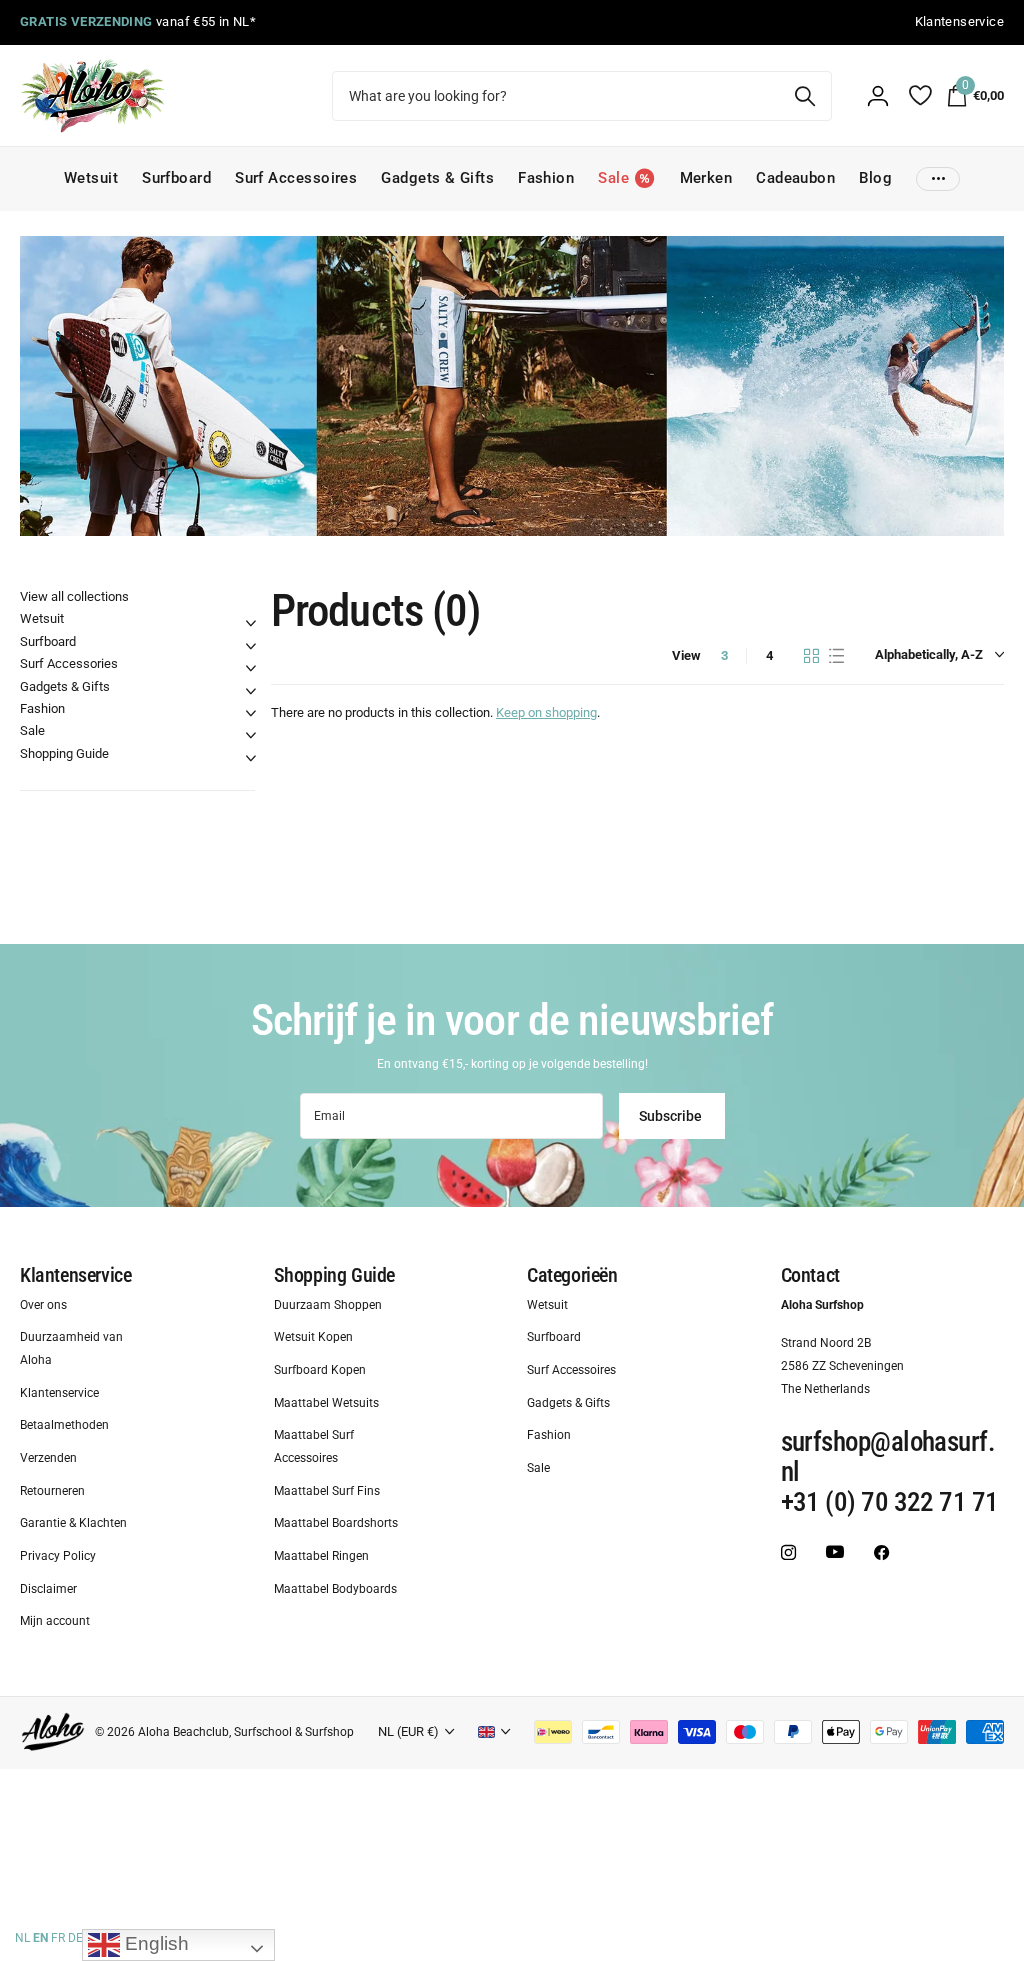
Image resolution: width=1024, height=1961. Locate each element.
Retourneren (52, 1491)
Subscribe (672, 1116)
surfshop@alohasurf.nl (888, 1458)
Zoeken (804, 96)
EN (40, 1938)
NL (22, 1938)
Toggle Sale (251, 735)
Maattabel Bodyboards (335, 1589)
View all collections (74, 596)
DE (75, 1938)
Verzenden (48, 1459)
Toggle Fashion (251, 713)
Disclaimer (48, 1589)
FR (58, 1938)
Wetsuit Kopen (313, 1338)
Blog (875, 178)
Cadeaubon (795, 178)
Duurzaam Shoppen (328, 1305)
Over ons (43, 1305)
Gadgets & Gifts (437, 178)
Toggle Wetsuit (251, 623)
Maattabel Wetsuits (326, 1403)
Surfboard (176, 178)
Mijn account (55, 1622)
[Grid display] (811, 656)
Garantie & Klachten (73, 1524)
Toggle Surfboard (251, 646)
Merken (706, 178)
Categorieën (572, 1275)
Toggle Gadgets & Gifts (251, 691)
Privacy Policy (58, 1557)
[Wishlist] (919, 95)
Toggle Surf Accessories (251, 668)
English (154, 1943)
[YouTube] (835, 1553)
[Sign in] (878, 96)
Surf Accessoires (296, 178)
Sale (32, 730)
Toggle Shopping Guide (251, 758)
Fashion (546, 178)
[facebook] (881, 1553)
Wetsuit (91, 178)
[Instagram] (788, 1553)
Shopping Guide (64, 753)
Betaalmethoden (64, 1426)
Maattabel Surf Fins (327, 1491)
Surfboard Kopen (320, 1370)
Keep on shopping (546, 712)
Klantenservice (75, 1275)
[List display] (836, 656)
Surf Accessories (69, 663)
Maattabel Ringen (321, 1557)
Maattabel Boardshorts (336, 1524)
